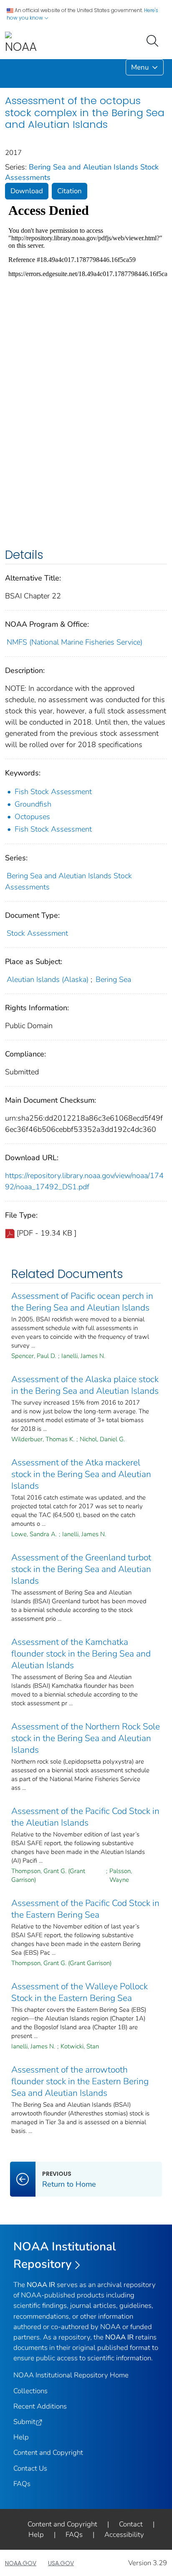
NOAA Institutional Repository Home (71, 2375)
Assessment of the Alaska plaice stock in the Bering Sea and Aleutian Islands (85, 1385)
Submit (24, 2422)
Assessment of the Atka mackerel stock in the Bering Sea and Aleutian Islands (81, 1474)
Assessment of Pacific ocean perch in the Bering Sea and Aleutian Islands (82, 1302)
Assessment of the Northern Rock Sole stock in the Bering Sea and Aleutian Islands (86, 1738)
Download (27, 191)
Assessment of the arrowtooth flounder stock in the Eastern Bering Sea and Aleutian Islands (80, 2081)
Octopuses (32, 817)
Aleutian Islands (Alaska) (48, 979)
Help (21, 2437)
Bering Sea (113, 979)
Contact (131, 2524)
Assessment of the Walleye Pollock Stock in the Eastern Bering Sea (80, 1992)
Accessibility (124, 2535)
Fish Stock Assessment (53, 792)
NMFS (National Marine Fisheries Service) (75, 642)
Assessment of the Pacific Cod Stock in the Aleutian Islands (85, 1817)
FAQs (22, 2484)
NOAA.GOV (21, 2563)
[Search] (154, 40)
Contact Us (30, 2468)
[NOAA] (21, 43)
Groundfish (33, 804)
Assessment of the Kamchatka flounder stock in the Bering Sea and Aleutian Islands (81, 1654)
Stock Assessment (37, 933)
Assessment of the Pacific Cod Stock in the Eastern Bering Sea (85, 1909)
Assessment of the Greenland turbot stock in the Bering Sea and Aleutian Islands (81, 1569)
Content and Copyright (48, 2453)
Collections (30, 2391)
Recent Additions (40, 2406)
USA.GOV (61, 2563)
